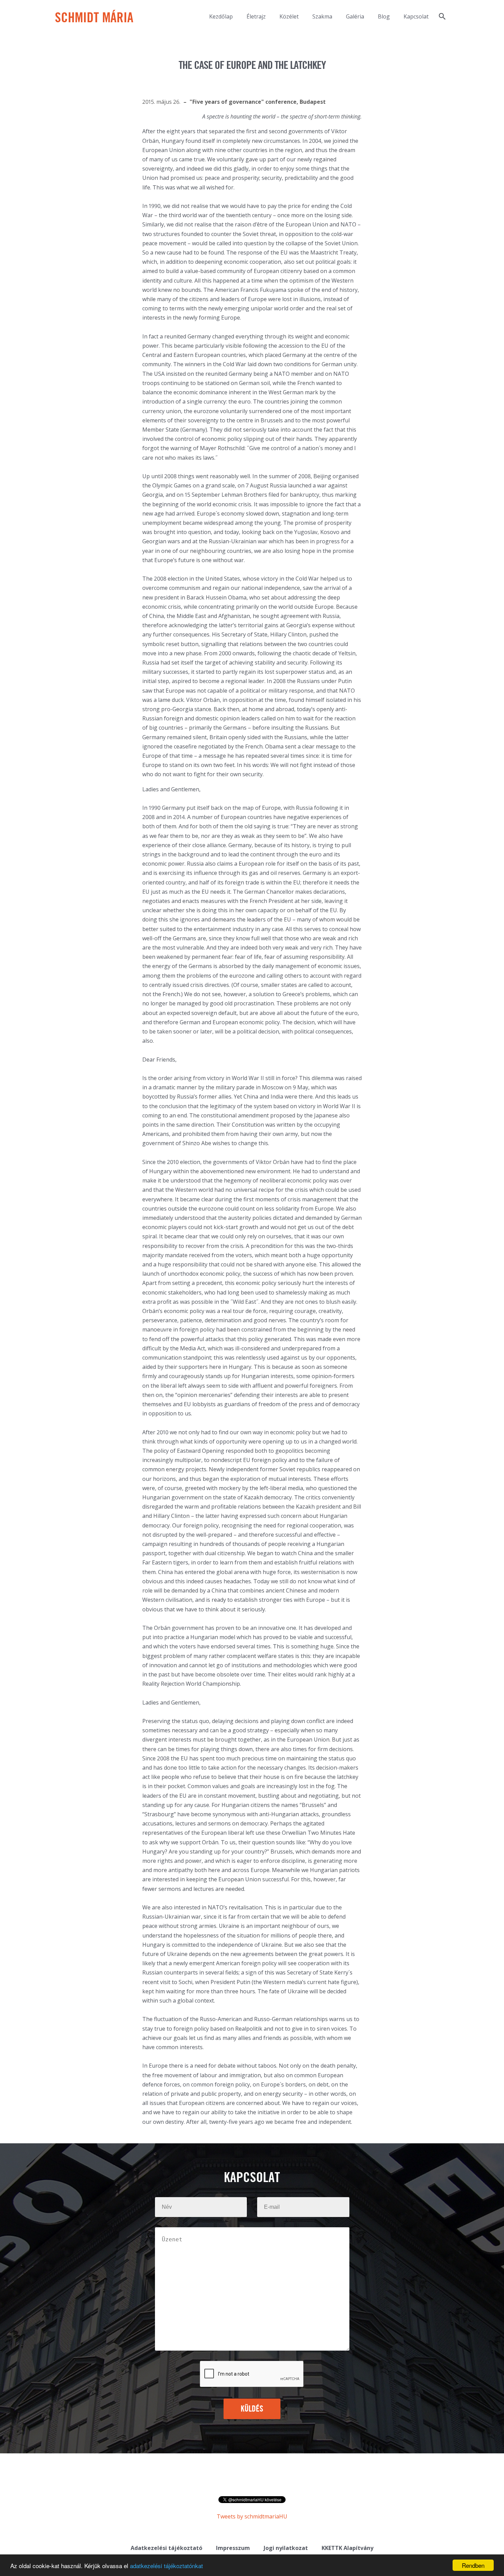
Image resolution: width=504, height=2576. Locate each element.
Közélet (289, 16)
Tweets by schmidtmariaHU (252, 2516)
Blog (384, 16)
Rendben (473, 2565)
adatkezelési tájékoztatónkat (166, 2566)
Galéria (355, 16)
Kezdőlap (221, 16)
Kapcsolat (416, 16)
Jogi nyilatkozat (286, 2548)
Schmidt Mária (94, 18)
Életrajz (256, 16)
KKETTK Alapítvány (347, 2548)
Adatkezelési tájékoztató (166, 2548)
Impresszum (233, 2548)
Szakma (322, 16)
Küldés (252, 2409)
